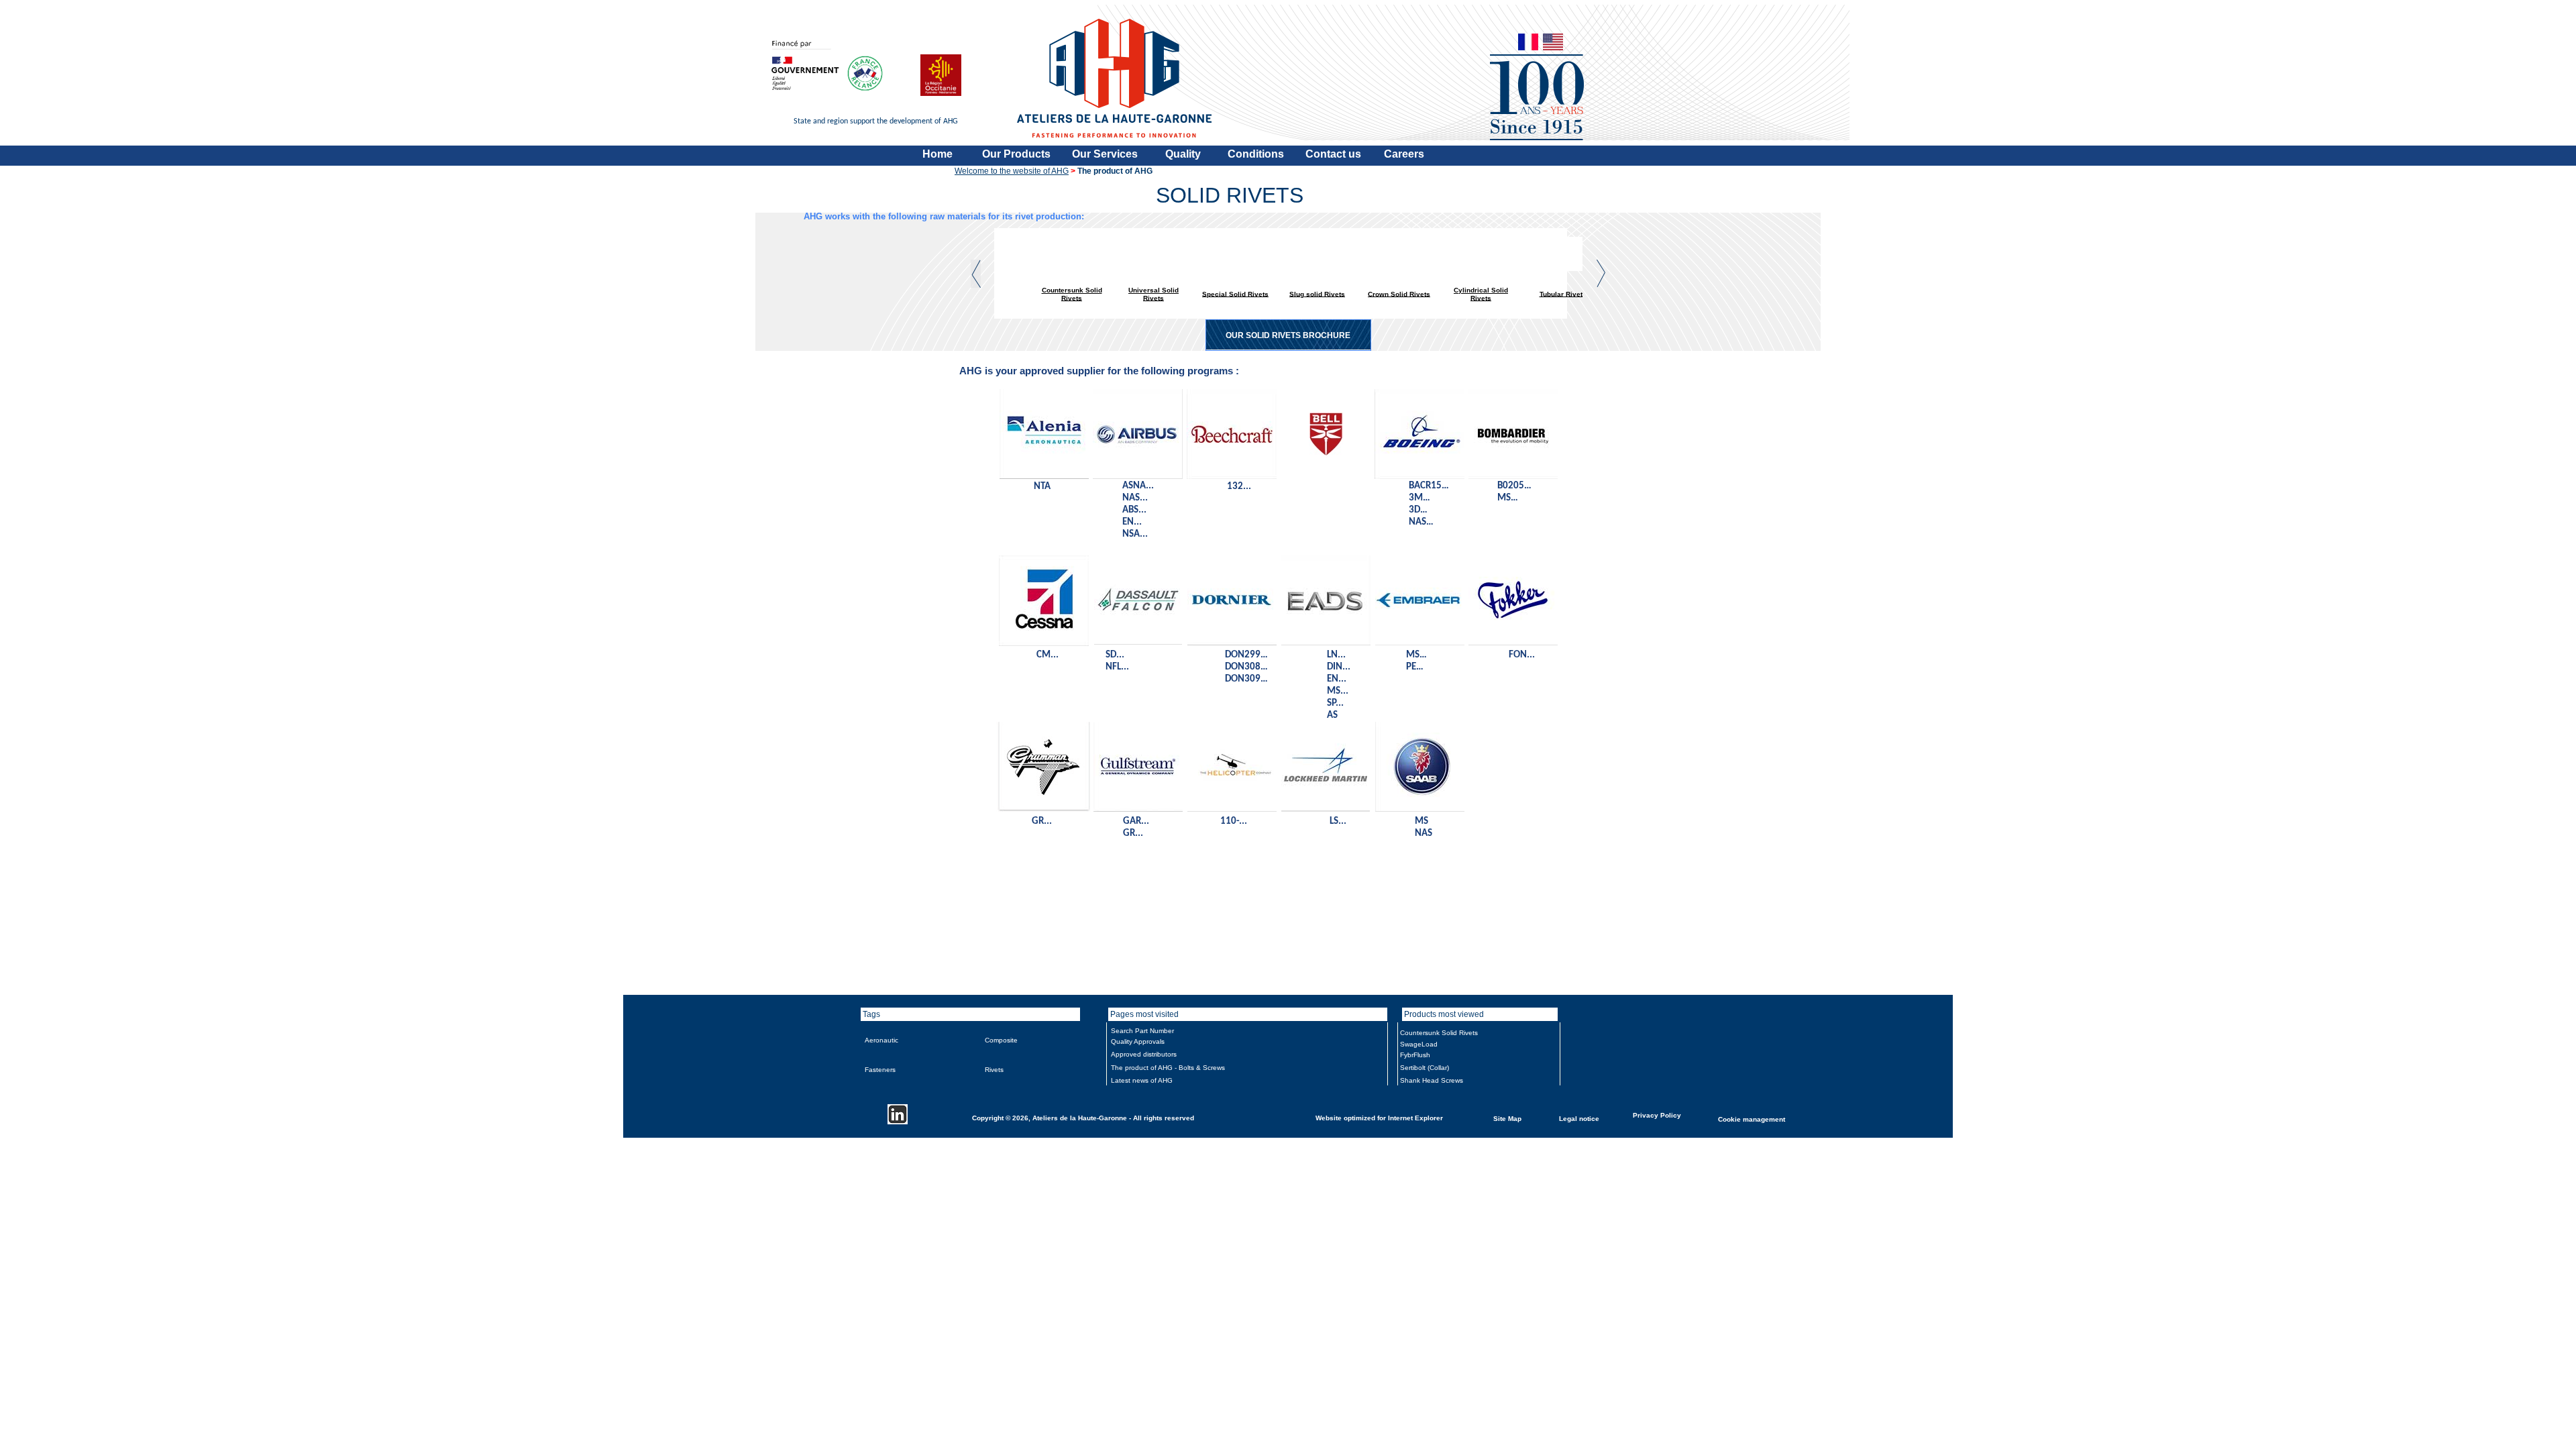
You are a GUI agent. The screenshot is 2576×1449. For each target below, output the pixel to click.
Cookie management (1752, 1119)
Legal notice (1579, 1118)
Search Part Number (1142, 1031)
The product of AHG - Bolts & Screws (1168, 1068)
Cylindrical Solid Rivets (1481, 294)
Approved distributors (1144, 1054)
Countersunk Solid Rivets (1072, 294)
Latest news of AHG (1142, 1080)
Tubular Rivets (1563, 293)
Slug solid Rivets (1317, 293)
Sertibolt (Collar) (1425, 1068)
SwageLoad (1419, 1044)
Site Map (1507, 1118)
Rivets (994, 1070)
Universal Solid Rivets (1153, 294)
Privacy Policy (1657, 1115)
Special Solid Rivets (1235, 293)
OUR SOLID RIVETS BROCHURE (1288, 335)
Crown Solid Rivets (1399, 293)
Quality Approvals (1138, 1041)
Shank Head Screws (1432, 1080)
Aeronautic (881, 1040)
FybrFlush (1415, 1055)
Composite (1001, 1040)
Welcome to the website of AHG (1012, 171)
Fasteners (880, 1070)
